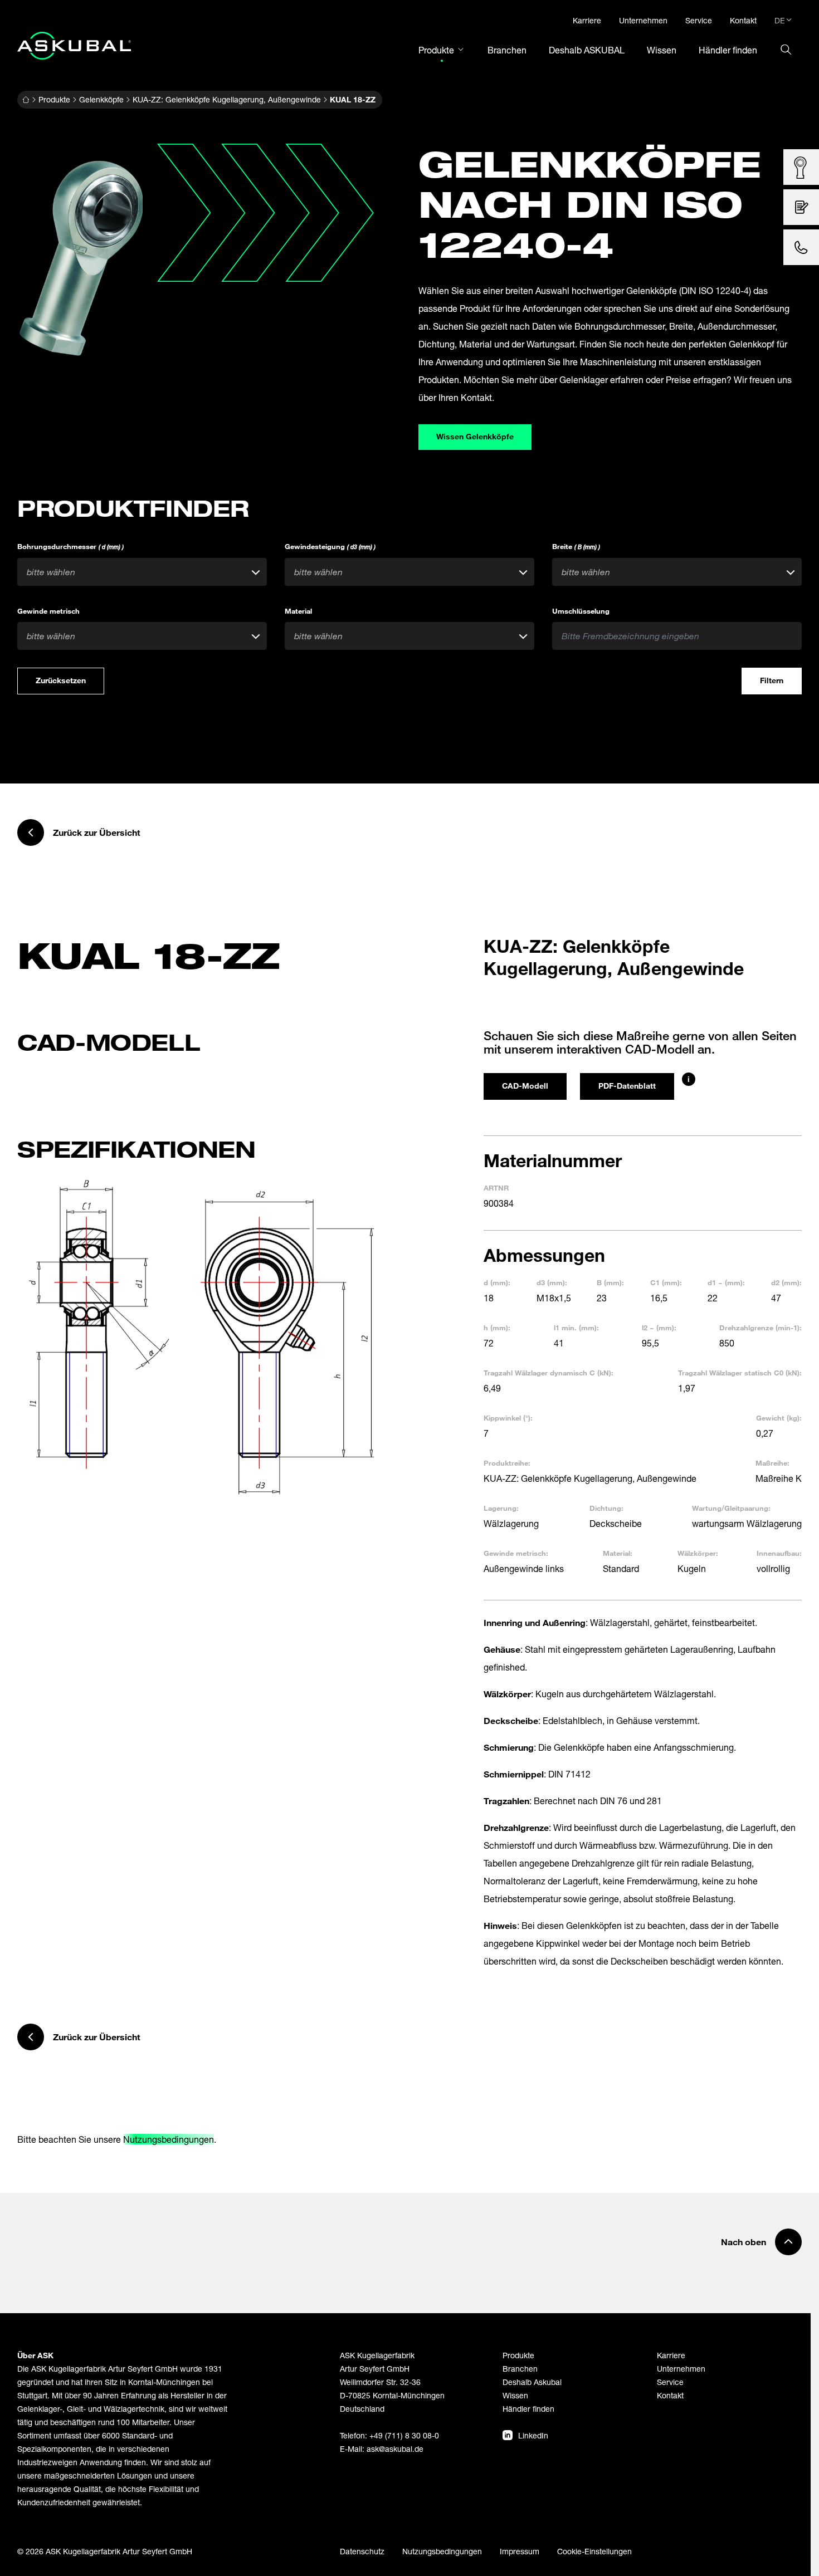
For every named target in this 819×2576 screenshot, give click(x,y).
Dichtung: (606, 1508)
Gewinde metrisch (48, 611)
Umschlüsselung (581, 611)
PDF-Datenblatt (627, 1086)
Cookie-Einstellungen (594, 2551)
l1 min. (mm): (576, 1328)
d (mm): (497, 1282)
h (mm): (497, 1328)
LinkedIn (533, 2435)
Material (298, 611)
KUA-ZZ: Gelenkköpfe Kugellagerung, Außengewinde (227, 99)
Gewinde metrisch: (516, 1553)
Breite (576, 546)
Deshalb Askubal (532, 2382)
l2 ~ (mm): (659, 1328)
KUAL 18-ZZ (353, 99)
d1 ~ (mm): (726, 1282)
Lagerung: (501, 1508)
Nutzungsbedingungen (169, 2139)
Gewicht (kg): (779, 1418)
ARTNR (496, 1188)
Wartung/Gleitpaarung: (731, 1508)
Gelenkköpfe (101, 99)
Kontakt (670, 2395)
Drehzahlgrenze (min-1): (760, 1328)
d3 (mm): (552, 1282)
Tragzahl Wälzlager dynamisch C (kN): (549, 1373)
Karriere (671, 2355)
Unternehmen (681, 2369)
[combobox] (142, 572)
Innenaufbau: (779, 1553)
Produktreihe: (507, 1463)
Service (670, 2382)
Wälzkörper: (698, 1553)
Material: (618, 1553)
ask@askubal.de (395, 2449)
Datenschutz (362, 2551)
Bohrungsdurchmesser (70, 546)
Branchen (520, 2369)
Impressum (520, 2551)
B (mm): (610, 1282)
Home (26, 100)
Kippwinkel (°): (508, 1418)
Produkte (54, 99)
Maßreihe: (772, 1463)
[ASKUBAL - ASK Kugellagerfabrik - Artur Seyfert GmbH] (74, 46)
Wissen (515, 2395)
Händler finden (528, 2409)
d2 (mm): (786, 1282)
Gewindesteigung (330, 546)
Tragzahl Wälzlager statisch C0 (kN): (740, 1373)
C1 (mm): (666, 1282)
